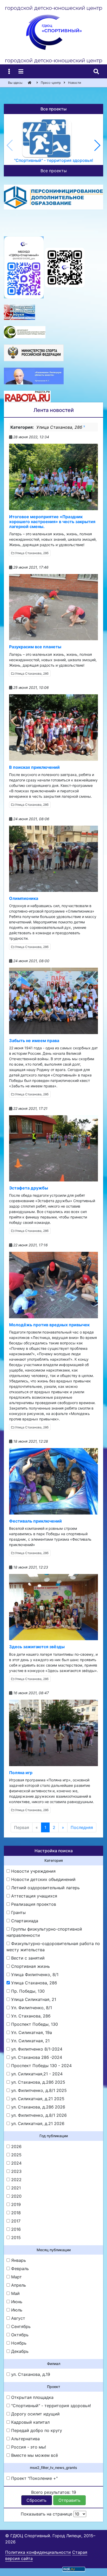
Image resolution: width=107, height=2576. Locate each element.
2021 (15, 2188)
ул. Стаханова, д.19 (30, 2374)
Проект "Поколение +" (34, 2478)
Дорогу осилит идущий (35, 2414)
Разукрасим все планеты (35, 647)
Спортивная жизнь (30, 1966)
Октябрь (19, 2335)
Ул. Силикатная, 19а (31, 2032)
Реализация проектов (33, 1904)
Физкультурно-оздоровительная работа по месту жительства (53, 1947)
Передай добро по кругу (36, 2430)
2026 (16, 2146)
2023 (16, 2171)
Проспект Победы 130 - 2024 (41, 2066)
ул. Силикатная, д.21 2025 (37, 2099)
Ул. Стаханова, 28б (30, 2016)
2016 (15, 2229)
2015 (15, 2238)
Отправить (69, 2500)
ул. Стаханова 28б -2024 (36, 2057)
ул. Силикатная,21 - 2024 (36, 2074)
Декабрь (19, 2351)
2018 (15, 2213)
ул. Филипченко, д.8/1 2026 (38, 2115)
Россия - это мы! (28, 2447)
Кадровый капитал (30, 2422)
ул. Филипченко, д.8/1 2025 (38, 2090)
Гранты (18, 1912)
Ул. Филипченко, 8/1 (31, 2008)
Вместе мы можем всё (34, 2455)
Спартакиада (24, 1921)
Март (16, 2277)
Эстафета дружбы (29, 1188)
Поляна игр (21, 1773)
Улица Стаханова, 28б (31, 553)
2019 (15, 2204)
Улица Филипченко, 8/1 (34, 1975)
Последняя (82, 1827)
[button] (97, 145)
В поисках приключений (34, 767)
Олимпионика (24, 898)
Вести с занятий (27, 1958)
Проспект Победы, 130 (34, 2024)
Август (18, 2318)
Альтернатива (25, 2439)
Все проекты (54, 171)
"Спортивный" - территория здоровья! (50, 2406)
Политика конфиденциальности (38, 2552)
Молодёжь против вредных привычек (49, 1325)
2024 (16, 2163)
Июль (16, 2310)
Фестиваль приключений (35, 1521)
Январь (18, 2260)
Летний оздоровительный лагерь (45, 1888)
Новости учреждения (33, 1871)
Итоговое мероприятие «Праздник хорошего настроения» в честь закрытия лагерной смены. (52, 522)
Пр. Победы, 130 (27, 1991)
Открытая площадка (32, 2397)
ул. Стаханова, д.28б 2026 (38, 2107)
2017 (15, 2221)
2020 (16, 2196)
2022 (16, 2180)
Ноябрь (18, 2343)
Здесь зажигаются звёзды (37, 1647)
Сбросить (36, 2500)
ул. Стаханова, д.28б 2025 (38, 2082)
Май (15, 2293)
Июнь (16, 2302)
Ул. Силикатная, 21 (30, 2041)
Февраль (19, 2269)
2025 (16, 2155)
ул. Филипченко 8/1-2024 (36, 2049)
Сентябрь (20, 2326)
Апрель (18, 2285)
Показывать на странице (47, 2514)
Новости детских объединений (43, 1879)
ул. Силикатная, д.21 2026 (37, 2123)
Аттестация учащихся (34, 1896)
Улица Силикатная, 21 (33, 1999)
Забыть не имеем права (34, 1041)
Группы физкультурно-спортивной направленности (44, 1932)
